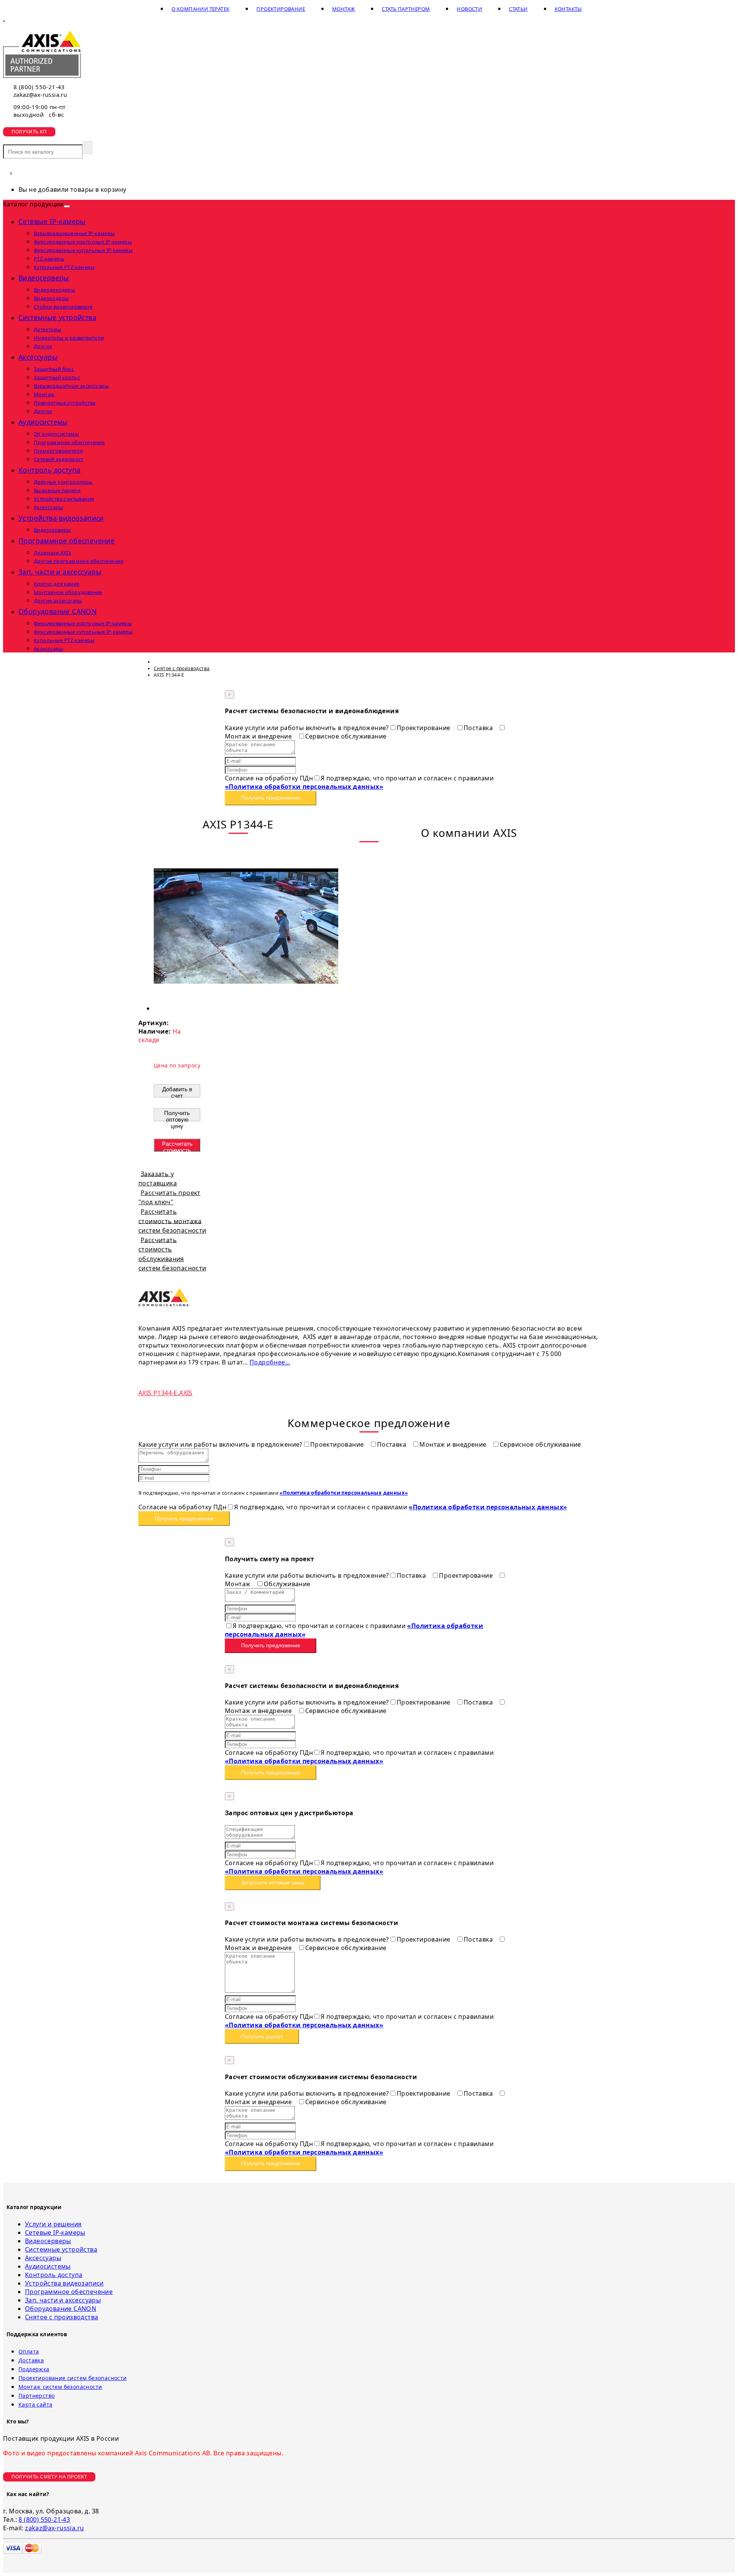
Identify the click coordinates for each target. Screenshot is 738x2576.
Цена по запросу (177, 1065)
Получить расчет (262, 2037)
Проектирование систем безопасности (73, 2378)
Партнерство (37, 2396)
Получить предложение (271, 798)
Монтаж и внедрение (454, 1444)
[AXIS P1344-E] (246, 1008)
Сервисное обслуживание (346, 736)
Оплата (29, 2351)
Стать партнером (406, 9)
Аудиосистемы (43, 422)
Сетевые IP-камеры (52, 221)
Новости (469, 9)
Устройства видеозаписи (61, 518)
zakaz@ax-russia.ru (40, 95)
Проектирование (281, 9)
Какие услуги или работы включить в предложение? (307, 728)
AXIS (186, 1393)
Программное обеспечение (66, 541)
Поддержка (34, 2369)
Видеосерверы (44, 278)
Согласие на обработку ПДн (269, 778)
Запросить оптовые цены (273, 1882)
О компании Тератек (200, 9)
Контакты (568, 9)
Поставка (479, 728)
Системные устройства (57, 317)
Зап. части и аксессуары (60, 572)
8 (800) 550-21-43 (39, 87)
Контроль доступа (49, 470)
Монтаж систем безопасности (60, 2387)
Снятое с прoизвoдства (61, 2317)
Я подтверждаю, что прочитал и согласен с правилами (359, 782)
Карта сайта (35, 2404)
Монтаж (343, 9)
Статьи (518, 9)
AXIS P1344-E (158, 1393)
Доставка (31, 2360)
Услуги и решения (53, 2224)
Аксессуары (38, 357)
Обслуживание (287, 1584)
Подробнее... (270, 1362)
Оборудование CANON (57, 611)
